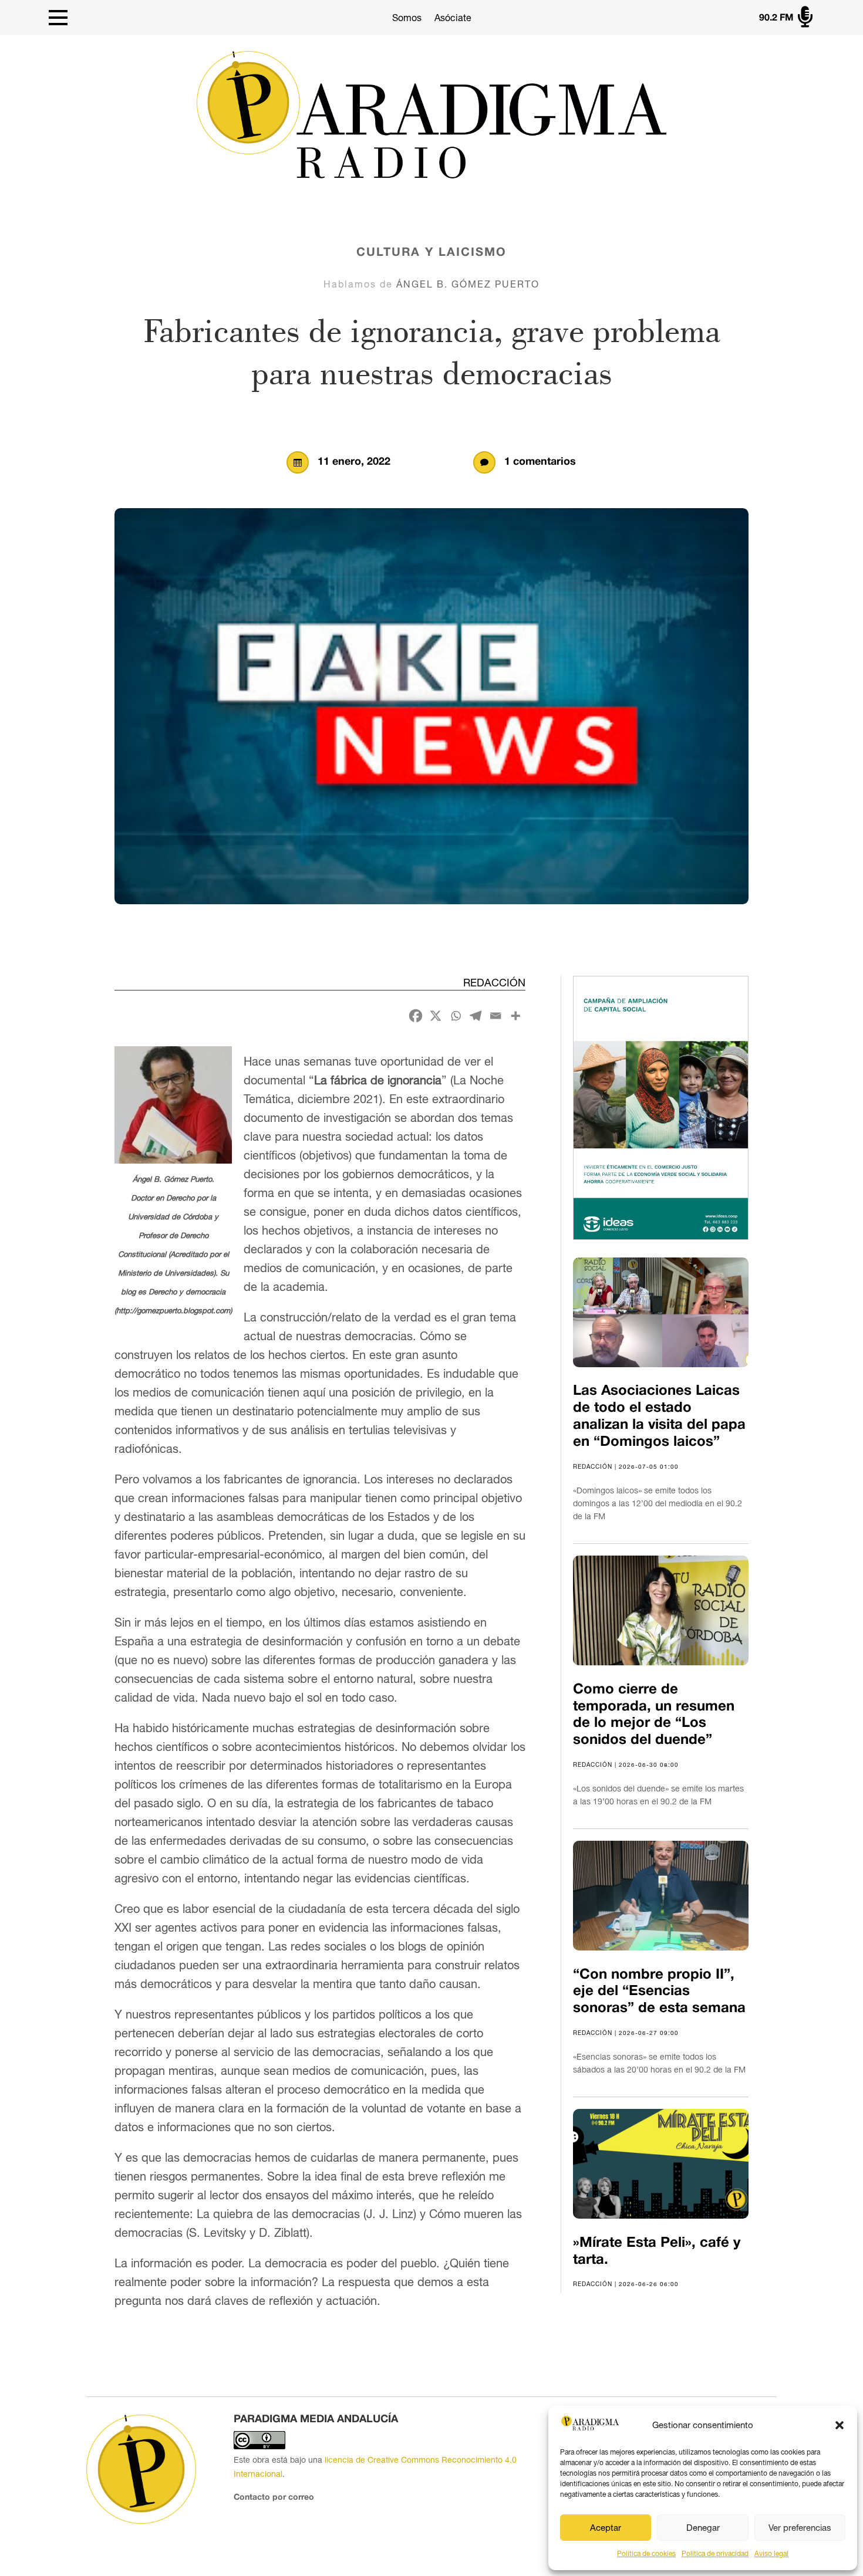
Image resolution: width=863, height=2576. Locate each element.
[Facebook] (416, 1016)
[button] (840, 2425)
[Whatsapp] (456, 1016)
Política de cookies (646, 2554)
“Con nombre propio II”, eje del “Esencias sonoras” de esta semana (659, 1992)
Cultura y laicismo (431, 253)
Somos (407, 18)
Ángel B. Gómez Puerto (468, 284)
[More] (515, 1016)
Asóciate (453, 18)
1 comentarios (540, 462)
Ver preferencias (800, 2528)
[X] (436, 1016)
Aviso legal (771, 2554)
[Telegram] (476, 1016)
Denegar (703, 2528)
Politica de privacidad (715, 2554)
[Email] (495, 1016)
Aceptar (606, 2528)
